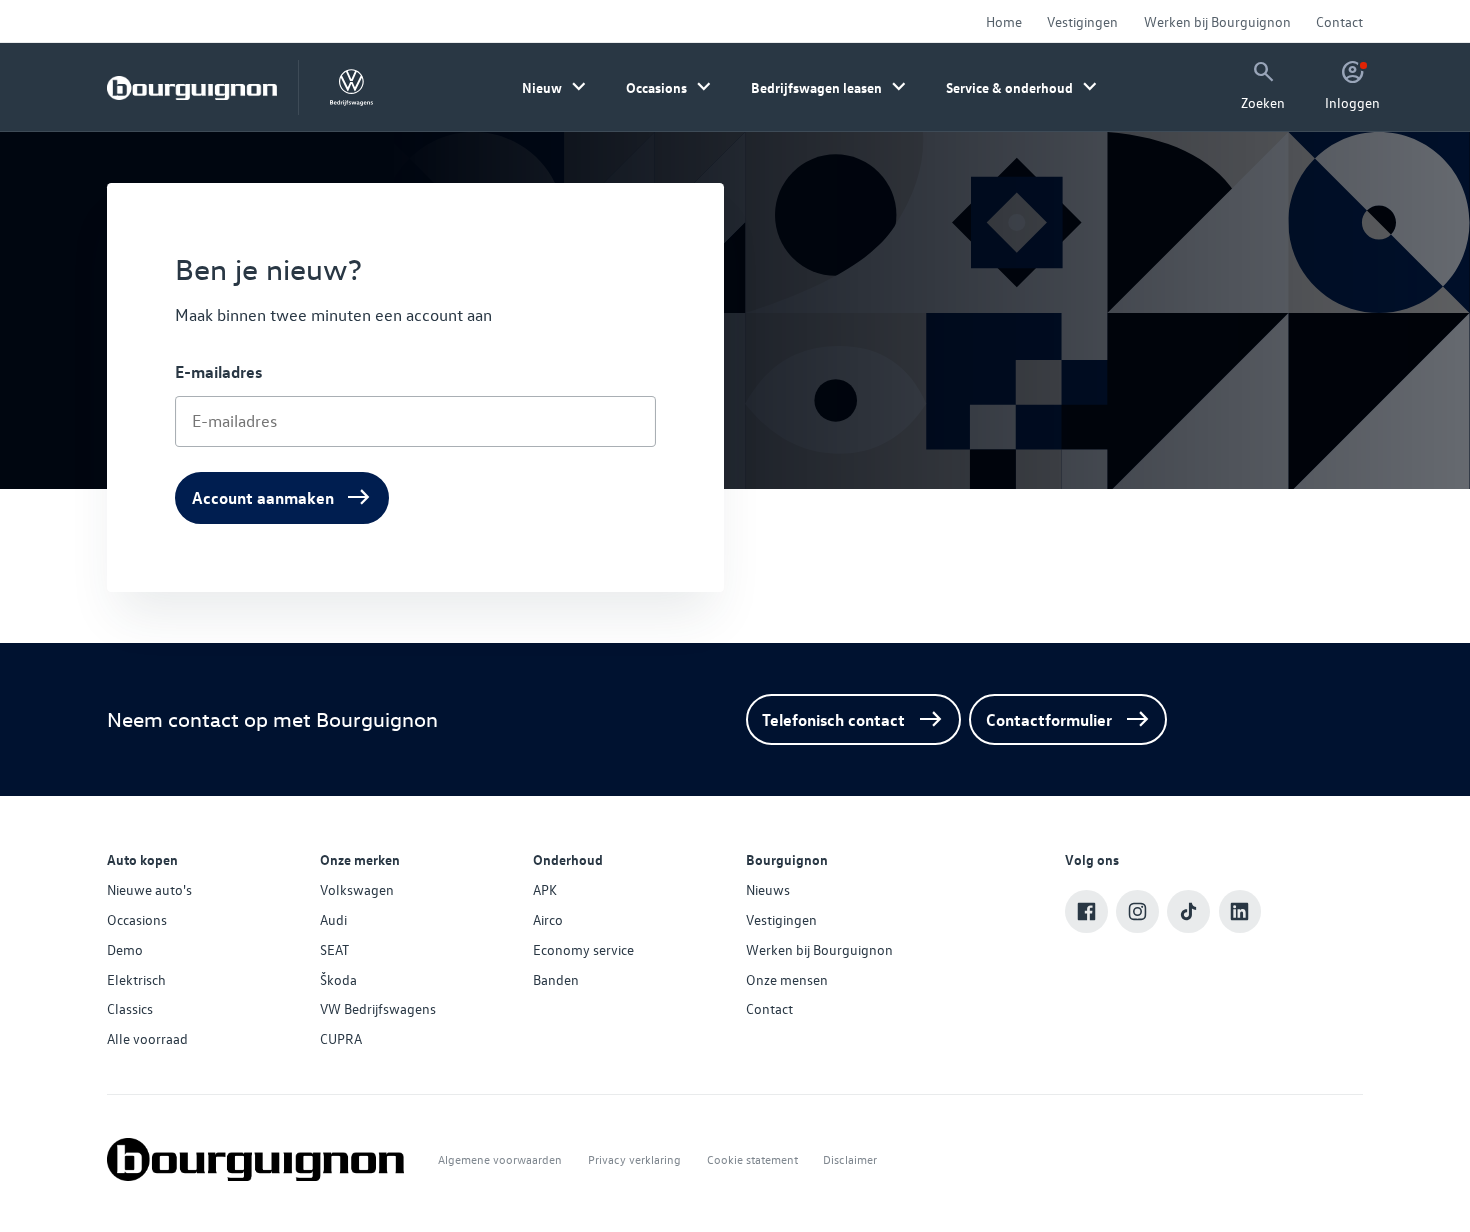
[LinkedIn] (1240, 911)
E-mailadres (218, 371)
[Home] (192, 87)
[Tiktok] (1188, 911)
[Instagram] (1137, 911)
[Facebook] (1086, 911)
